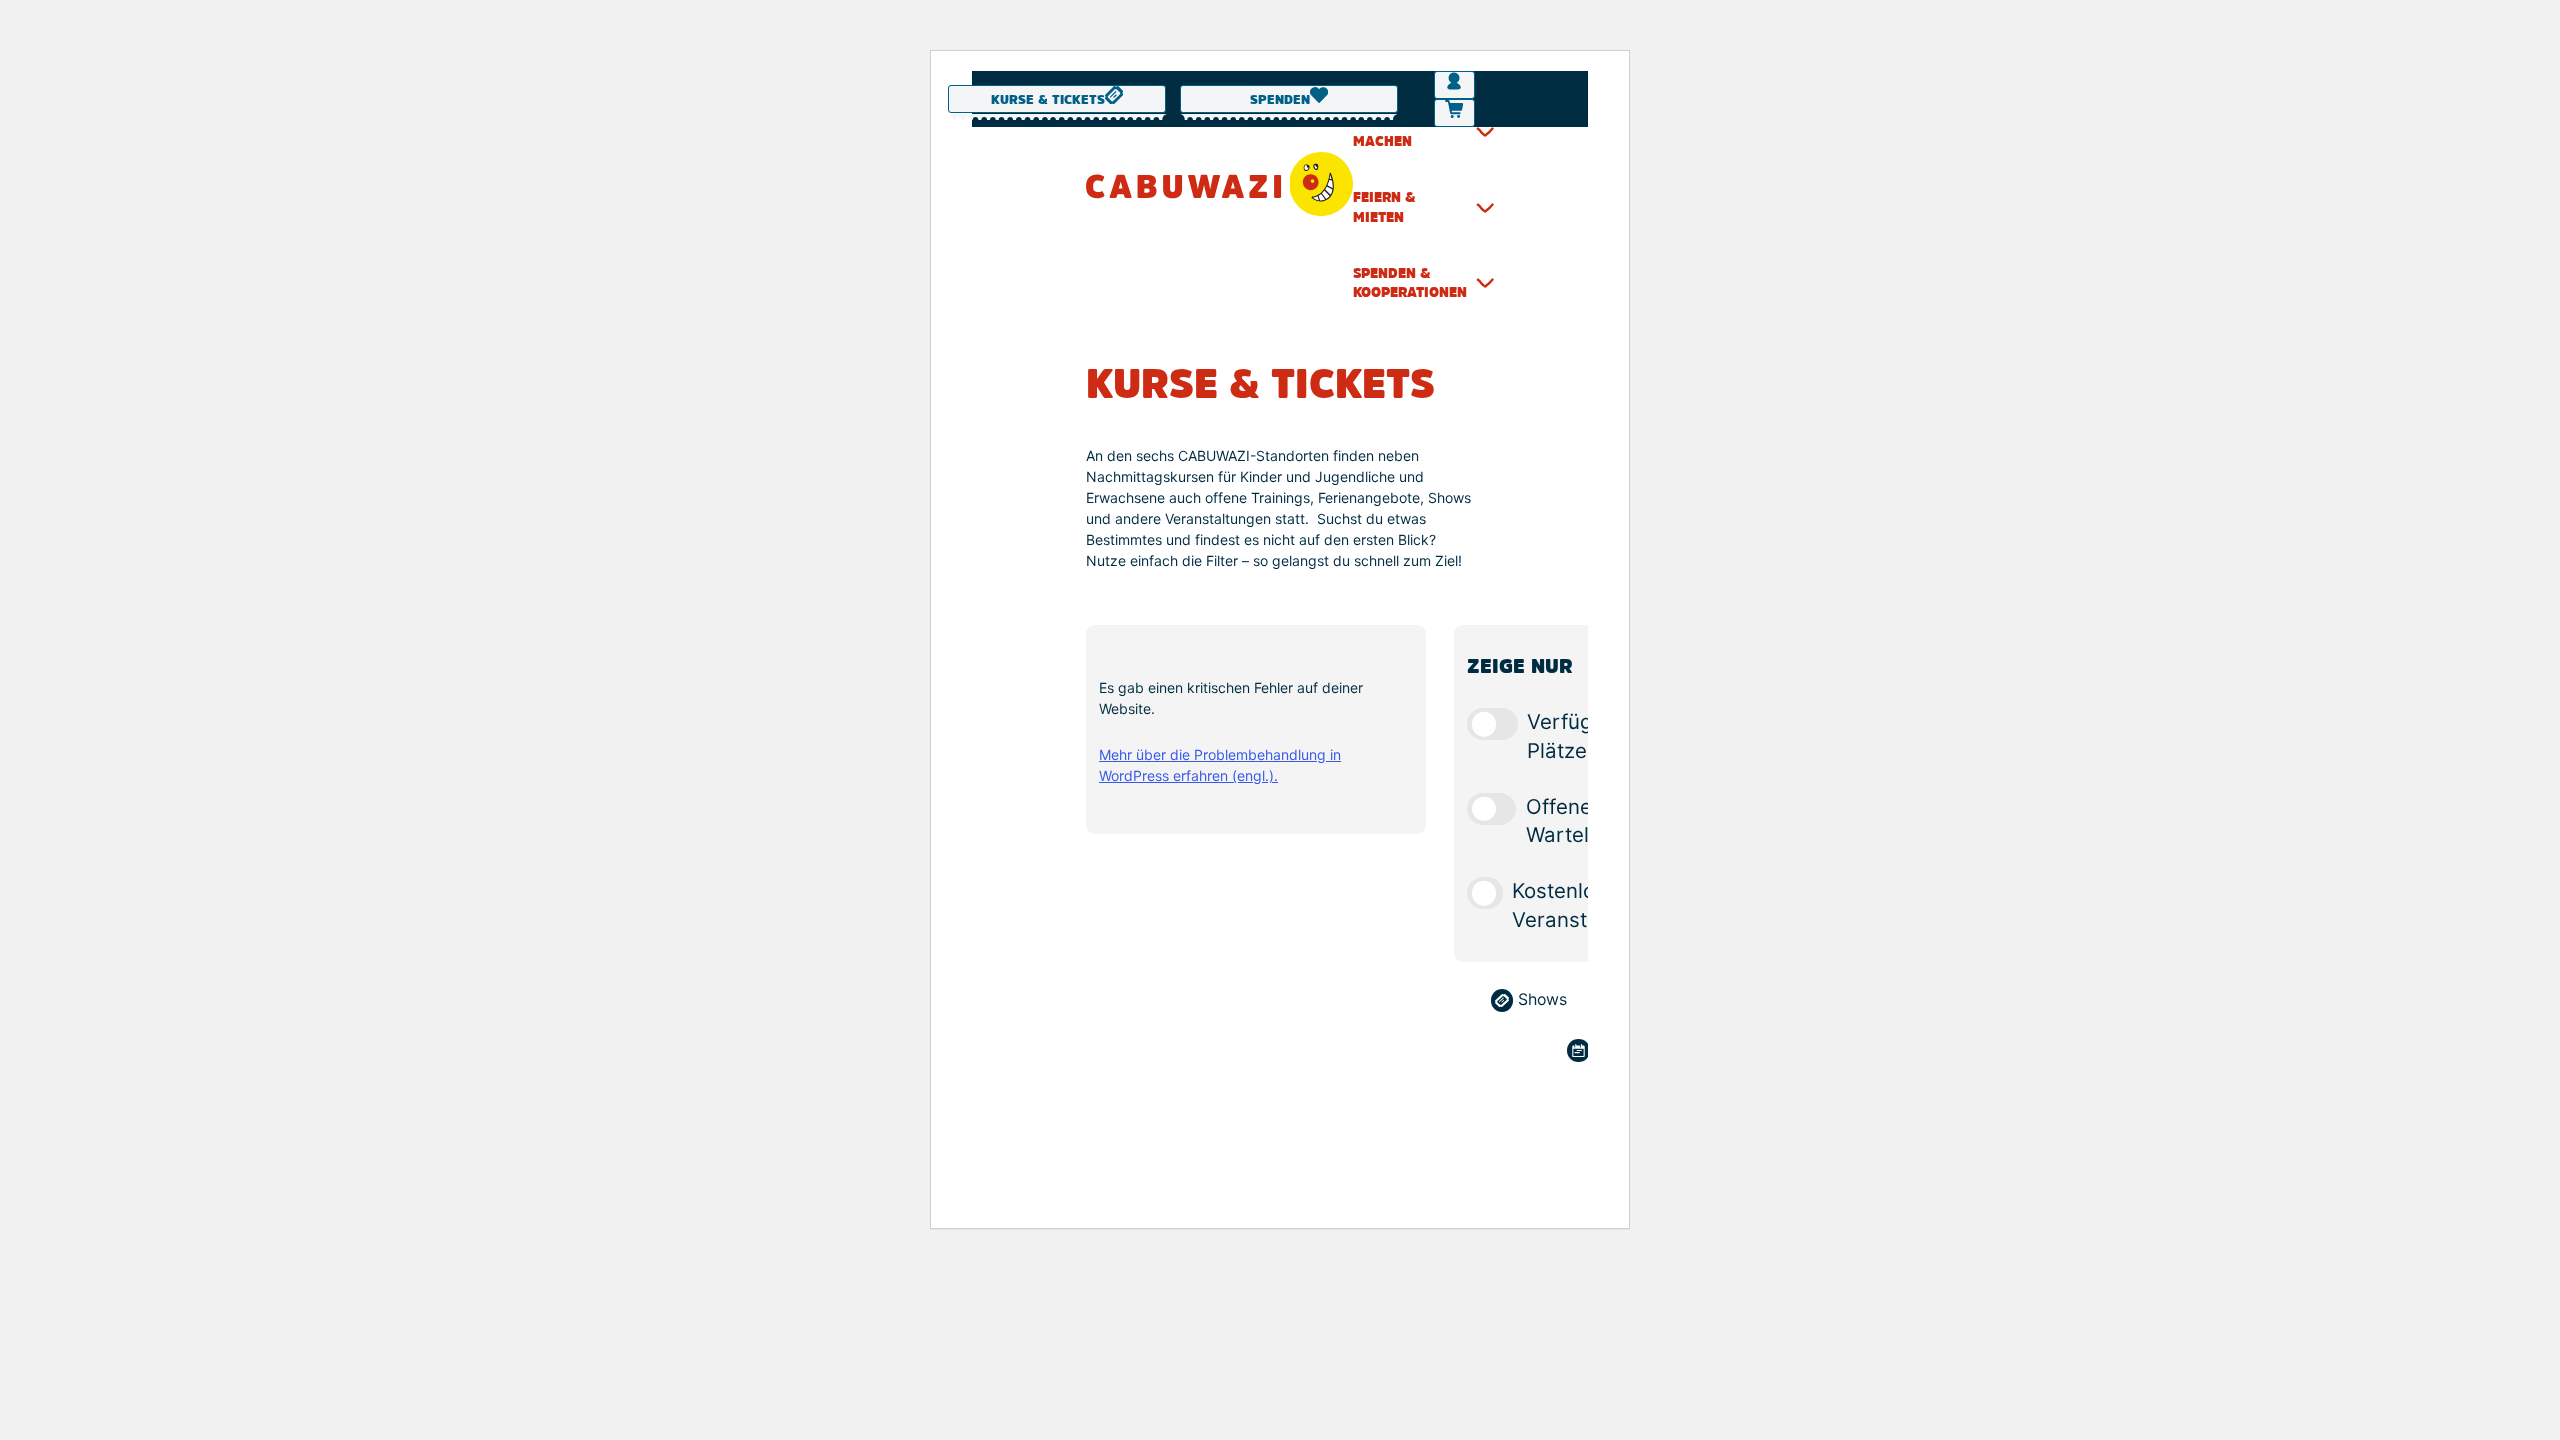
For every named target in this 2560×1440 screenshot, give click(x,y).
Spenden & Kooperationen (1410, 283)
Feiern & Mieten (1384, 207)
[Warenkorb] (1454, 113)
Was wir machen (1384, 132)
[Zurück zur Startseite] (1219, 184)
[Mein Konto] (1454, 85)
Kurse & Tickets (1048, 100)
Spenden (1280, 100)
